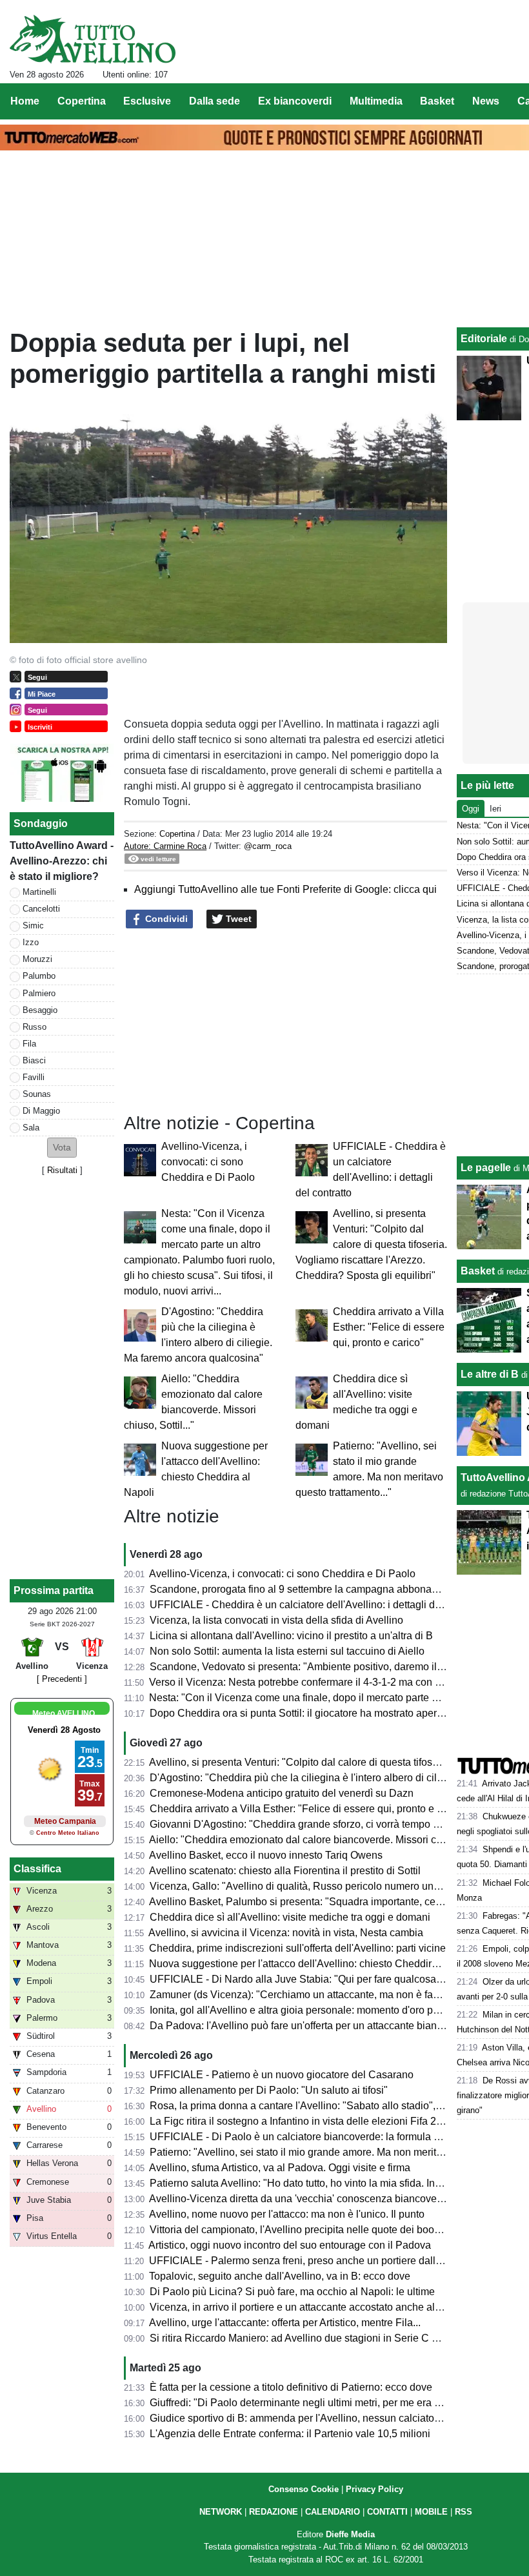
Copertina (177, 834)
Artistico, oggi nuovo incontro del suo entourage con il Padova (290, 2245)
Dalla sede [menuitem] (215, 101)
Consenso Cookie (304, 2489)
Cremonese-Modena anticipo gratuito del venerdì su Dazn (282, 1793)
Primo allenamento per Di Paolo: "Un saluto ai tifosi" (269, 2090)
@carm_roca (268, 846)
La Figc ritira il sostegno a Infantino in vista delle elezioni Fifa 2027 (302, 2121)
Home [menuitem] (25, 101)
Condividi (165, 919)
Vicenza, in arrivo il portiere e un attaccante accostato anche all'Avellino (313, 2307)
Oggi (471, 809)
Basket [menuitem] (437, 101)
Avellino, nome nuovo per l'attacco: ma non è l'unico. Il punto (287, 2214)
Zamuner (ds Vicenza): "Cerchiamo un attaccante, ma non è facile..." (305, 1995)
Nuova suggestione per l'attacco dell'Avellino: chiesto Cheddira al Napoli (315, 1964)
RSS (464, 2512)
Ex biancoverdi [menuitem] (295, 101)
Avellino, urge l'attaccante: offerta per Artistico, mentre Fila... (285, 2323)
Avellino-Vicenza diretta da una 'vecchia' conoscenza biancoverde (300, 2199)
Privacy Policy (374, 2489)
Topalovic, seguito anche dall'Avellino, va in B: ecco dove (280, 2276)
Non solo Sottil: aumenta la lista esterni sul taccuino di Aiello (287, 1651)
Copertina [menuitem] (82, 101)
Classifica (37, 1869)
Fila (29, 1044)
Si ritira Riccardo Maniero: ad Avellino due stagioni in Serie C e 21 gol (309, 2338)
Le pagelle (486, 1168)
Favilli (34, 1077)
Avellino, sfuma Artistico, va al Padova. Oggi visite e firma (280, 2168)
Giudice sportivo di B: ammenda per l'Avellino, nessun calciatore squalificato (324, 2418)
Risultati (62, 1170)
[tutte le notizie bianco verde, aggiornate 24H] (93, 39)
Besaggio (40, 1010)
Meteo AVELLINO (64, 1713)
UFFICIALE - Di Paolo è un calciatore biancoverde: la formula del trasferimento (330, 2137)
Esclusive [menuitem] (147, 101)
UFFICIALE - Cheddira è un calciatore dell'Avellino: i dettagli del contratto (317, 1605)
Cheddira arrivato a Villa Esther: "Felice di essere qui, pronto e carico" (389, 1327)
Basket (478, 1271)
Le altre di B (490, 1374)
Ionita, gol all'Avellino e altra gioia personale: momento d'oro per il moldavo (321, 2010)
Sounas (37, 1094)
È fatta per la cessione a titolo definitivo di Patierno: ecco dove (291, 2387)
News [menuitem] (486, 101)
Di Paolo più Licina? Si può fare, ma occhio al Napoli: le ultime (292, 2292)
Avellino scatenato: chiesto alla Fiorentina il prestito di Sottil (285, 1871)
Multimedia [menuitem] (376, 101)
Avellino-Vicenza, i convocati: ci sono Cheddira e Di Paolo (208, 1162)
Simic (33, 925)
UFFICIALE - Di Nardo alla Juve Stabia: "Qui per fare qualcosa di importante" (326, 1979)
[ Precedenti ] (62, 1679)
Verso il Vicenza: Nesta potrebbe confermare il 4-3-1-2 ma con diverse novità (324, 1682)
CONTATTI (387, 2512)
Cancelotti (41, 909)
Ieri (495, 809)
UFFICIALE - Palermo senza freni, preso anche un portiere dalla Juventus (317, 2261)
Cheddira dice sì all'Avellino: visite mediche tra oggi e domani (290, 1917)
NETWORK (221, 2512)
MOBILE (431, 2512)
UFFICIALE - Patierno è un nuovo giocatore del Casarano (282, 2075)
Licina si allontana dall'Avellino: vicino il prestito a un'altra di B (291, 1636)
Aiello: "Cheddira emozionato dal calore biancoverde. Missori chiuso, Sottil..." (325, 1840)
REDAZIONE (274, 2512)
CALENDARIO (333, 2512)
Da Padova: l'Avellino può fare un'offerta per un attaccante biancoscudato (317, 2026)
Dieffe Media (350, 2534)
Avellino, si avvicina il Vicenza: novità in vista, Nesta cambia (286, 1933)
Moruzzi (37, 959)
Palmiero (39, 993)
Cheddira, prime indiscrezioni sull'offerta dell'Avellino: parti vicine (297, 1948)
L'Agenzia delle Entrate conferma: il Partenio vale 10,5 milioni (290, 2434)
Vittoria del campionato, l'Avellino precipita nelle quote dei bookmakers (311, 2230)
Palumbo (39, 976)
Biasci (34, 1060)
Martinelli (39, 892)
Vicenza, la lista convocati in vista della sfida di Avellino (276, 1620)
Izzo (31, 942)
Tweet (237, 919)
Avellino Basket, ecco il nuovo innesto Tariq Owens (266, 1855)
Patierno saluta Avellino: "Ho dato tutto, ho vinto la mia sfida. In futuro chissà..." (328, 2183)
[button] (62, 1148)
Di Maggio (41, 1111)
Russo (35, 1027)
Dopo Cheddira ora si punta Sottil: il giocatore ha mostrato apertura (302, 1713)
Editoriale (484, 339)
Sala (31, 1128)
